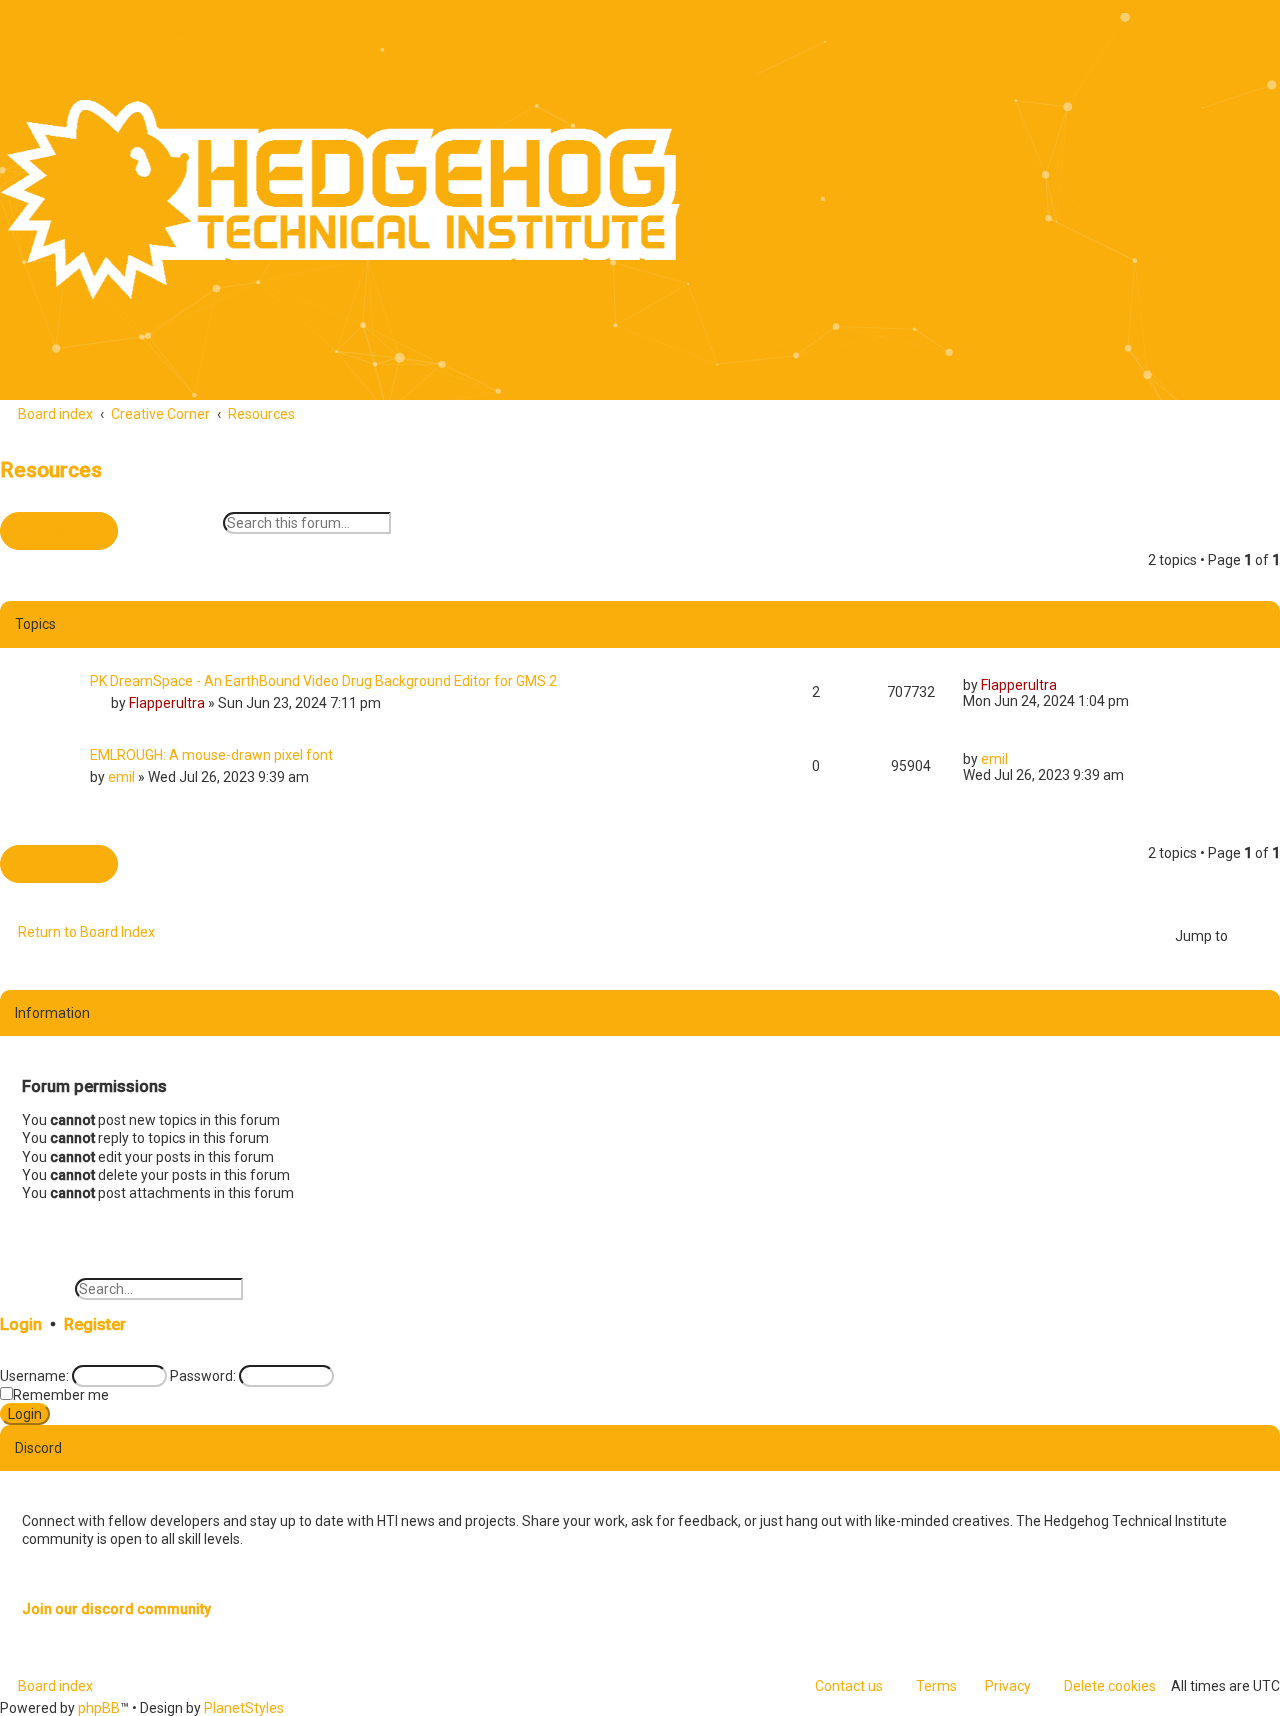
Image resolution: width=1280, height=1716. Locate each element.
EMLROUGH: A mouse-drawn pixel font (211, 755)
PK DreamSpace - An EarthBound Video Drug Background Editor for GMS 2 (323, 681)
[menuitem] (157, 31)
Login (21, 1324)
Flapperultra (167, 703)
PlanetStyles (244, 1708)
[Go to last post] (1066, 685)
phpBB (99, 1708)
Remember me (61, 1395)
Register (95, 1324)
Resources (51, 470)
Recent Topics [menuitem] (521, 31)
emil (121, 777)
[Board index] (340, 200)
